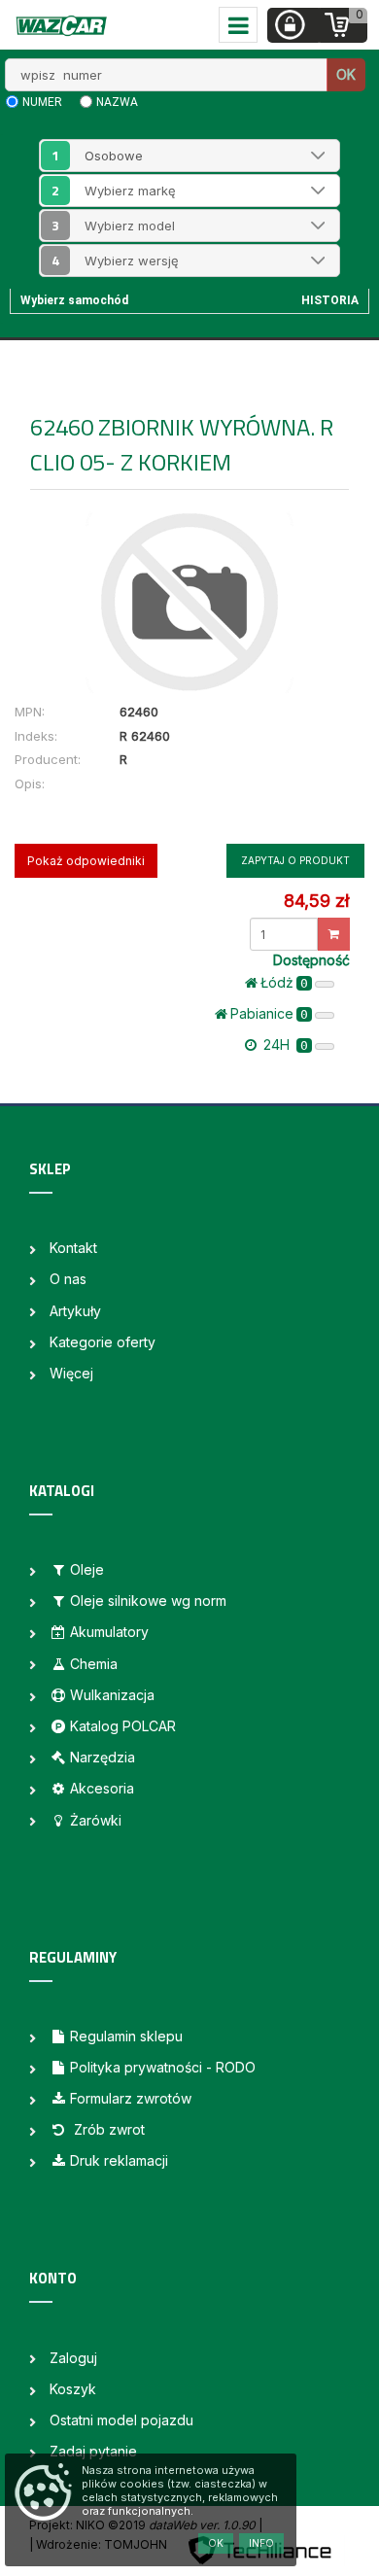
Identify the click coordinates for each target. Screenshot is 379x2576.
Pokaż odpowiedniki (86, 861)
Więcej (71, 1373)
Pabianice (269, 1013)
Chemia (94, 1664)
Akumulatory (109, 1632)
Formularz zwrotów (131, 2098)
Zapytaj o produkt (295, 860)
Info (261, 2543)
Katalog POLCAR (123, 1726)
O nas (68, 1279)
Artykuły (75, 1311)
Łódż (284, 982)
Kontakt (73, 1248)
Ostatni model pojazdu (121, 2420)
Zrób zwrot (107, 2129)
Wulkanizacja (112, 1695)
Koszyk (73, 2389)
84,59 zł (316, 901)
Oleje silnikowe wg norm (148, 1601)
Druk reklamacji (119, 2160)
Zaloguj (73, 2358)
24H (284, 1044)
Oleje (87, 1569)
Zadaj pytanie (93, 2451)
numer (42, 102)
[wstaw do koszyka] (334, 934)
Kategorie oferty (103, 1342)
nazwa (117, 102)
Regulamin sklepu (126, 2036)
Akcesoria (102, 1788)
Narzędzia (103, 1757)
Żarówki (96, 1820)
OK (346, 74)
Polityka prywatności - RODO (163, 2067)
